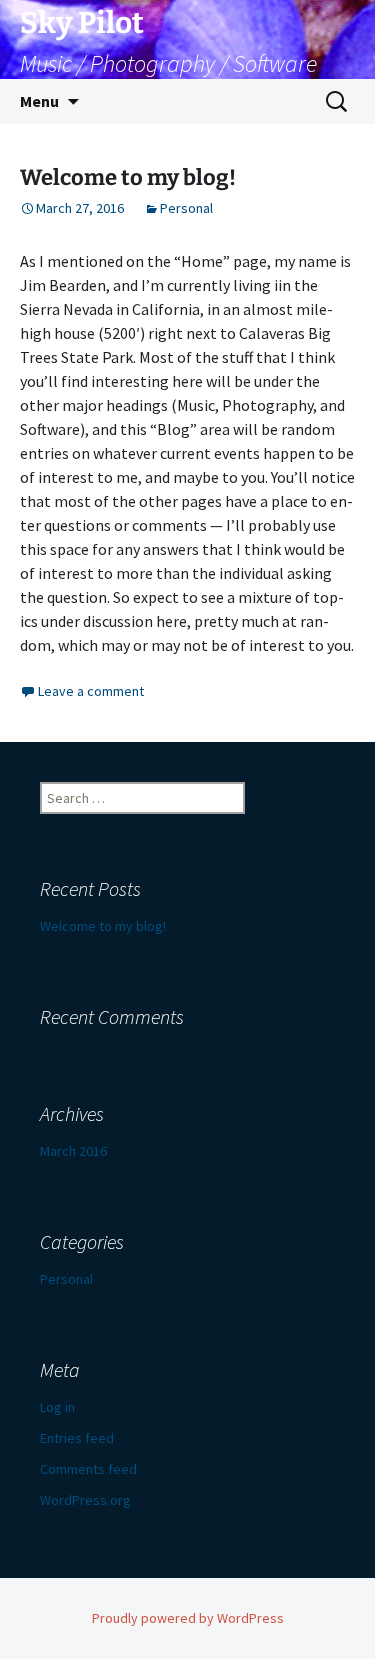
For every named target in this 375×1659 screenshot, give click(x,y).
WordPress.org (85, 1500)
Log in (57, 1407)
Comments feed (88, 1469)
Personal (186, 208)
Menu (39, 101)
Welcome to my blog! (128, 177)
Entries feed (77, 1438)
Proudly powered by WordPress (188, 1618)
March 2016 (73, 1151)
